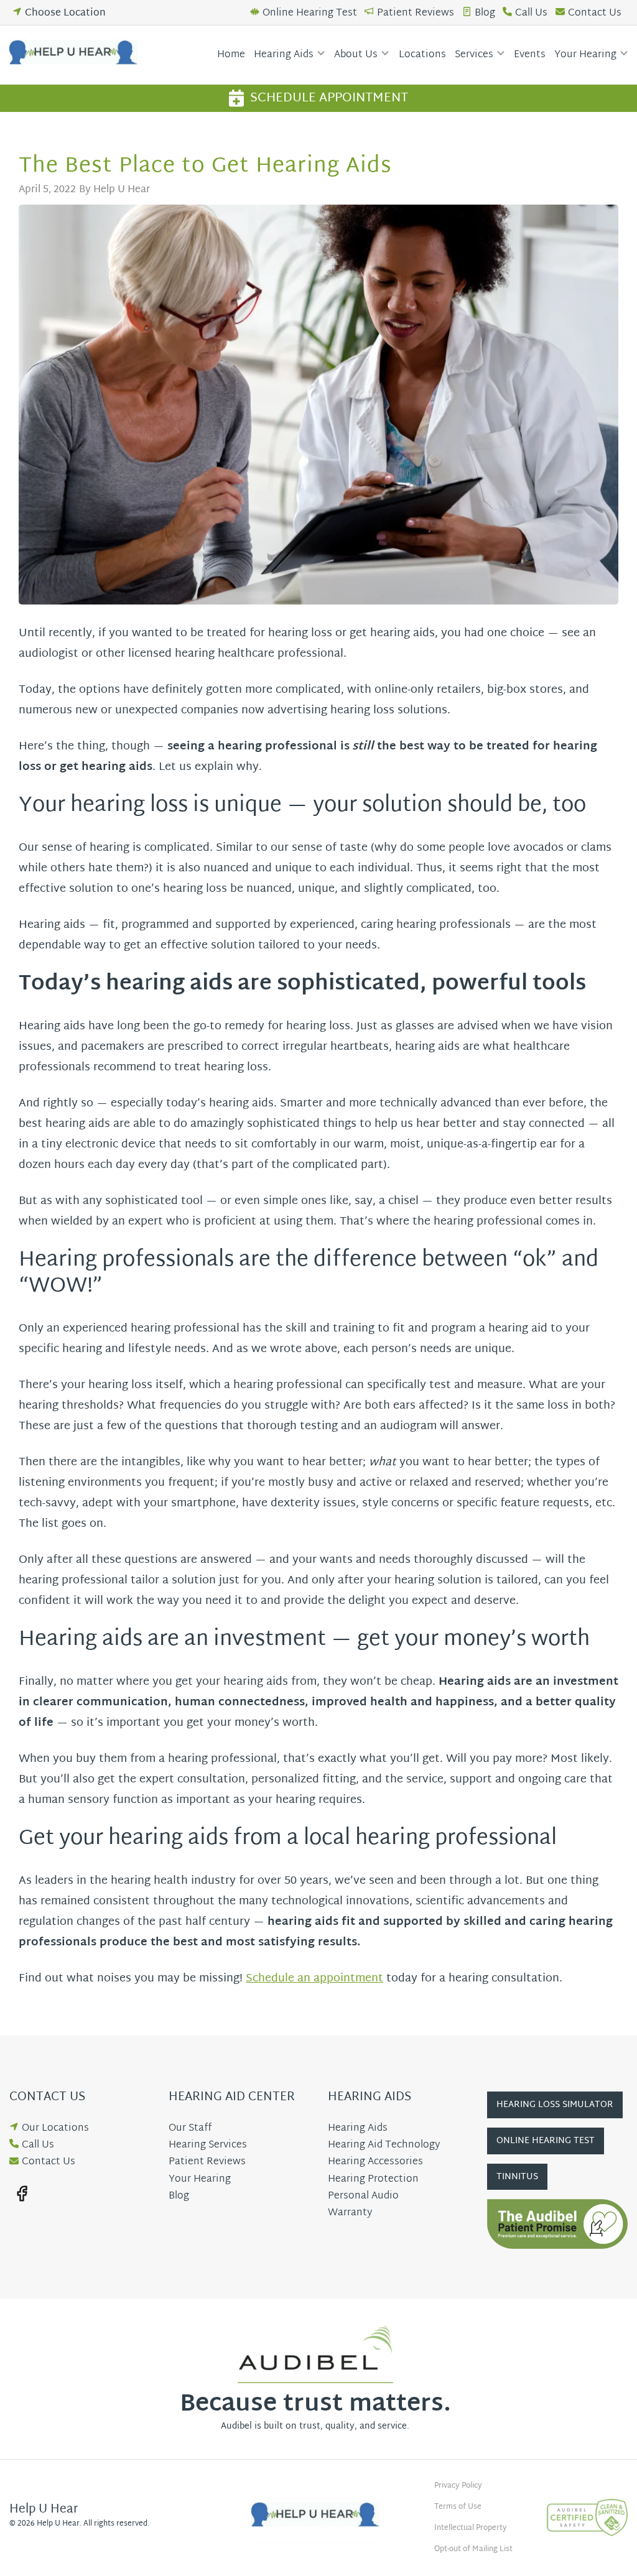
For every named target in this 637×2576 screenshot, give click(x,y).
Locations (422, 55)
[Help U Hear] (77, 55)
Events (530, 55)
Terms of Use (458, 2507)
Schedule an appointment (314, 1979)
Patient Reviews (416, 13)
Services (474, 55)
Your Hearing (585, 55)
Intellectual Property (471, 2528)
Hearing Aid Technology (384, 2145)
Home (231, 55)
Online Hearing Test (310, 13)
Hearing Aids (284, 55)
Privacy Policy (458, 2486)
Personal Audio (363, 2196)
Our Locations (55, 2129)
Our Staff (190, 2129)
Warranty (350, 2213)
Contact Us (595, 13)
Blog (485, 13)
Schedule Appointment (329, 98)
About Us (356, 55)
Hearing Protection (373, 2180)
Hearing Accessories (375, 2162)
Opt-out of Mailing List (473, 2549)
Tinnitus (517, 2177)
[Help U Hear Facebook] (22, 2194)
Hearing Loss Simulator (555, 2105)
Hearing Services (208, 2145)
